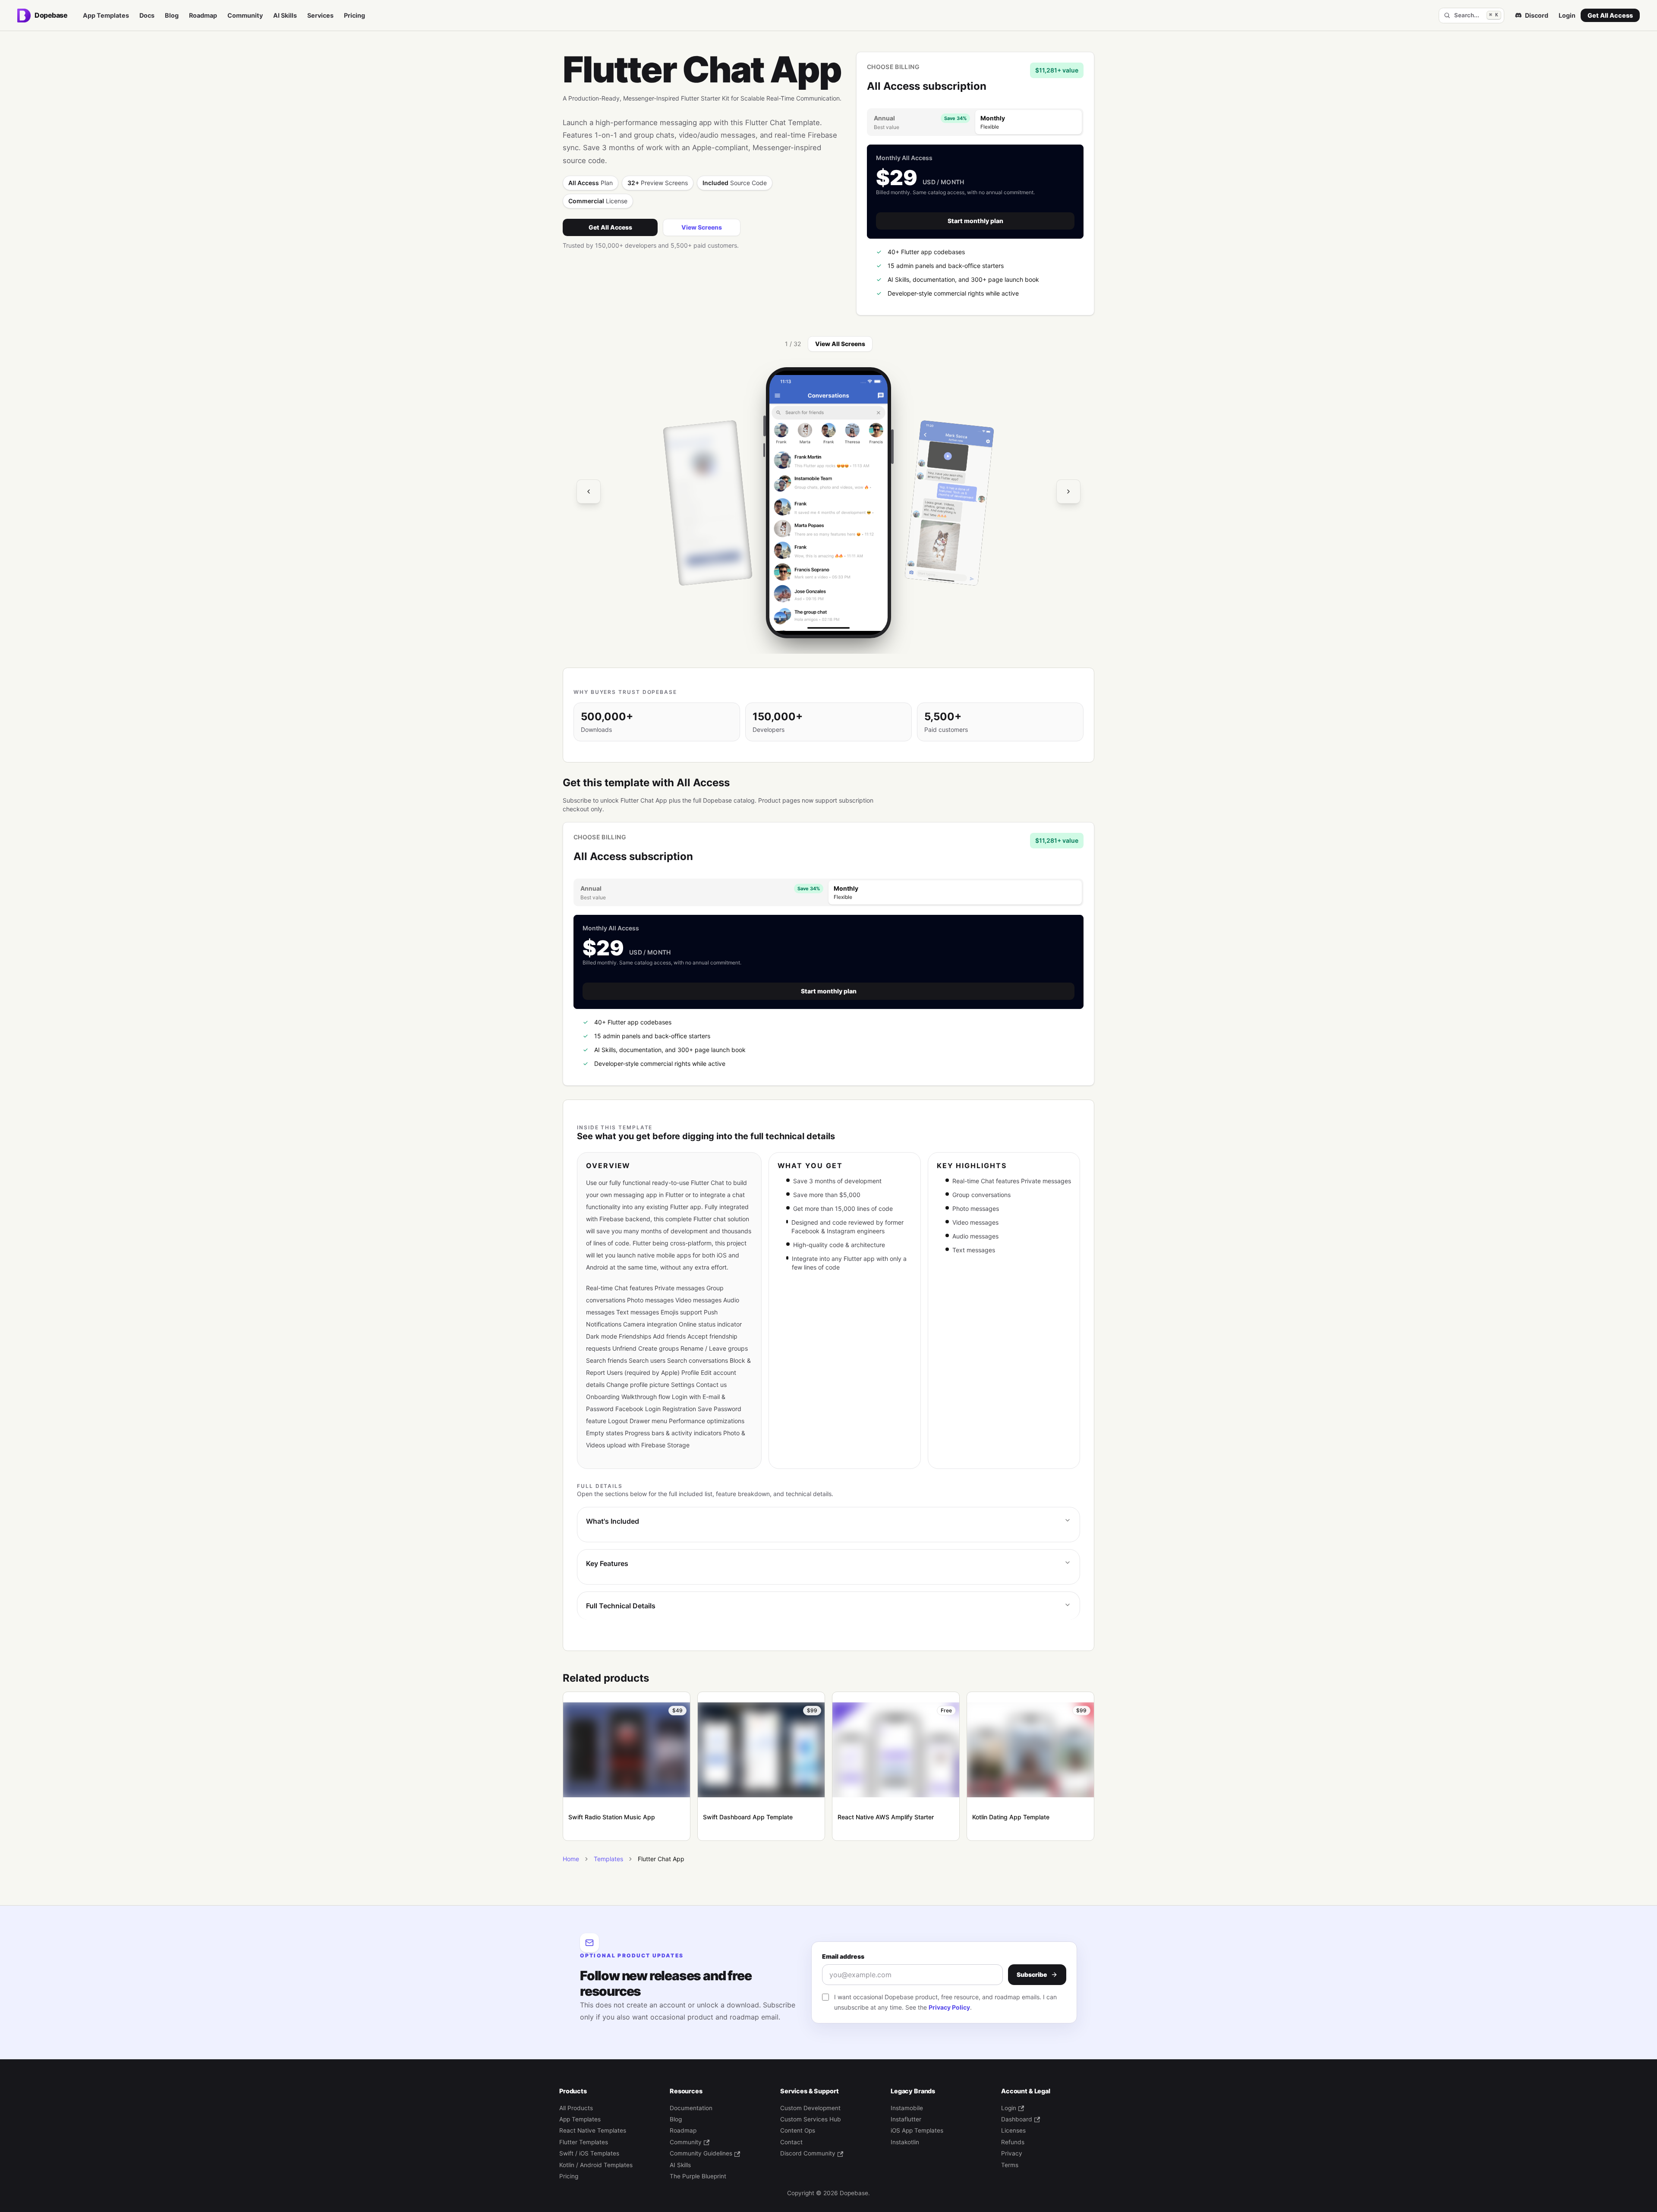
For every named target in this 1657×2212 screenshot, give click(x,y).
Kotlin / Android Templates (596, 2165)
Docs (147, 15)
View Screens (702, 227)
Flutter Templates (584, 2142)
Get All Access (1610, 15)
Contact (791, 2142)
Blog (172, 15)
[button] (828, 503)
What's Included (613, 1521)
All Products (576, 2108)
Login (1567, 15)
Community (245, 15)
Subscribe (1032, 1974)
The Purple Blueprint (698, 2176)
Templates (608, 1859)
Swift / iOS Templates (589, 2153)
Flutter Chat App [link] (661, 1859)
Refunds (1013, 2142)
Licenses (1013, 2130)
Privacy (1012, 2153)
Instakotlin (905, 2142)
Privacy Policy (949, 2007)
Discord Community (808, 2153)
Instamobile (907, 2108)
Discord (1537, 15)
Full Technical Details (621, 1606)
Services (320, 15)
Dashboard (1017, 2119)
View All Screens (840, 344)
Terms (1010, 2165)
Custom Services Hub (811, 2119)
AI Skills (285, 15)
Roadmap (203, 15)
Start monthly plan (975, 221)
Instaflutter (906, 2119)
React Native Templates (593, 2130)
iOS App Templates (917, 2130)
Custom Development (810, 2108)
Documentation (691, 2108)
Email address (843, 1956)
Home (571, 1859)
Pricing (354, 15)
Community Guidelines (701, 2153)
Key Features (607, 1563)
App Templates (106, 15)
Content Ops (798, 2130)
